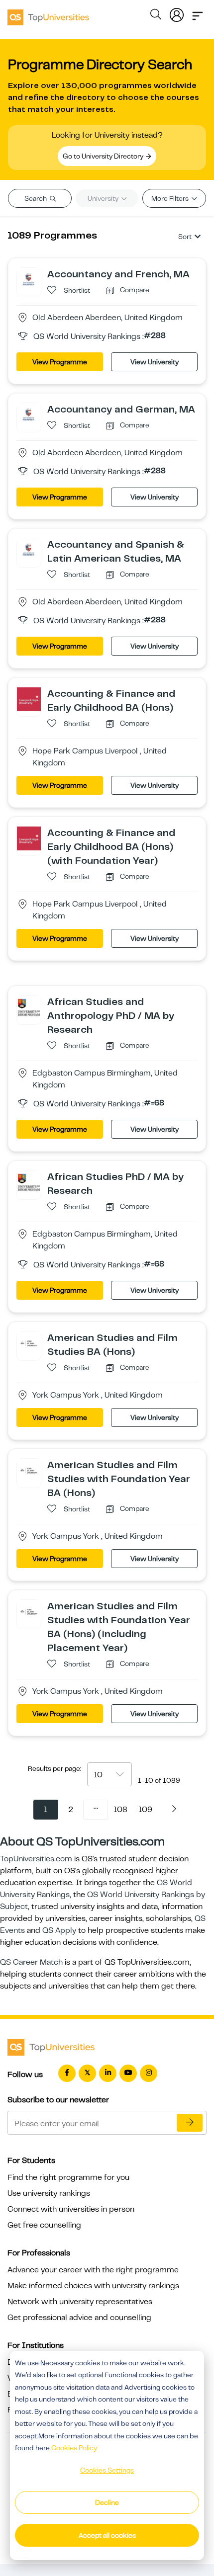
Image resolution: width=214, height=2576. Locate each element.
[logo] (48, 14)
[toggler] (198, 13)
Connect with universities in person (71, 2209)
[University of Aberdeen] (29, 279)
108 (120, 1810)
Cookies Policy (74, 2448)
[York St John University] (29, 1343)
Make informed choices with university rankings (93, 2286)
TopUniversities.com (36, 1859)
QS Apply (59, 1930)
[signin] (177, 13)
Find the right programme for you (68, 2177)
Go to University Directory (104, 156)
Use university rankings (49, 2193)
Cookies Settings (107, 2470)
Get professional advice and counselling (79, 2318)
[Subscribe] (190, 2123)
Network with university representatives (80, 2302)
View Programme (60, 362)
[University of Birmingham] (29, 1007)
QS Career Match (31, 1962)
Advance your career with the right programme (93, 2270)
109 (145, 1810)
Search (36, 198)
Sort (185, 237)
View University (155, 362)
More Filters (171, 198)
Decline (107, 2502)
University (104, 198)
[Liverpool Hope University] (29, 699)
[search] (156, 16)
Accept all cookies (107, 2535)
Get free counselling (44, 2225)
